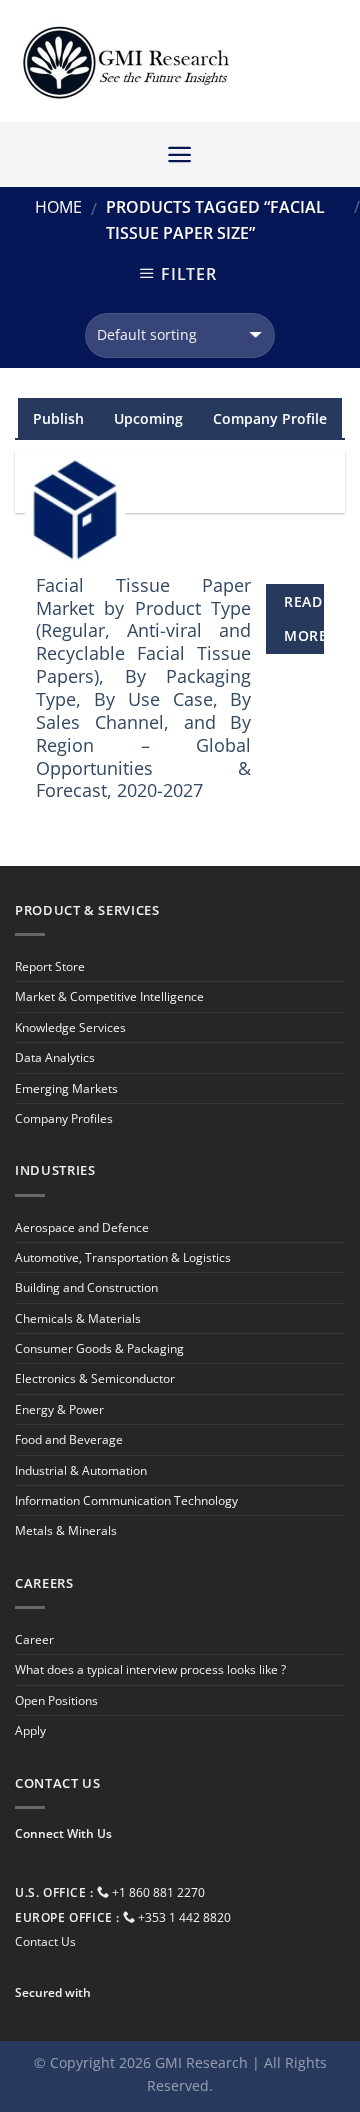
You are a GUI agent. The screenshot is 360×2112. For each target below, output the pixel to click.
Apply (30, 1730)
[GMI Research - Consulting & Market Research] (125, 61)
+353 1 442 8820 (184, 1917)
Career (34, 1639)
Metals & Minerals (66, 1530)
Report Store (50, 966)
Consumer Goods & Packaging (99, 1348)
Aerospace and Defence (82, 1227)
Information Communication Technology (126, 1500)
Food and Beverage (69, 1439)
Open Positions (56, 1700)
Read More (304, 618)
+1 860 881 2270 (158, 1892)
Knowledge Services (70, 1027)
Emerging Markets (66, 1088)
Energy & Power (59, 1409)
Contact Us (45, 1941)
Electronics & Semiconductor (95, 1378)
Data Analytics (55, 1057)
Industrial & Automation (81, 1470)
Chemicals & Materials (78, 1318)
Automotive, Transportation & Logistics (123, 1257)
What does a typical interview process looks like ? (150, 1669)
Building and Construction (86, 1287)
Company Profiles (64, 1118)
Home (58, 207)
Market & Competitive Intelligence (109, 996)
